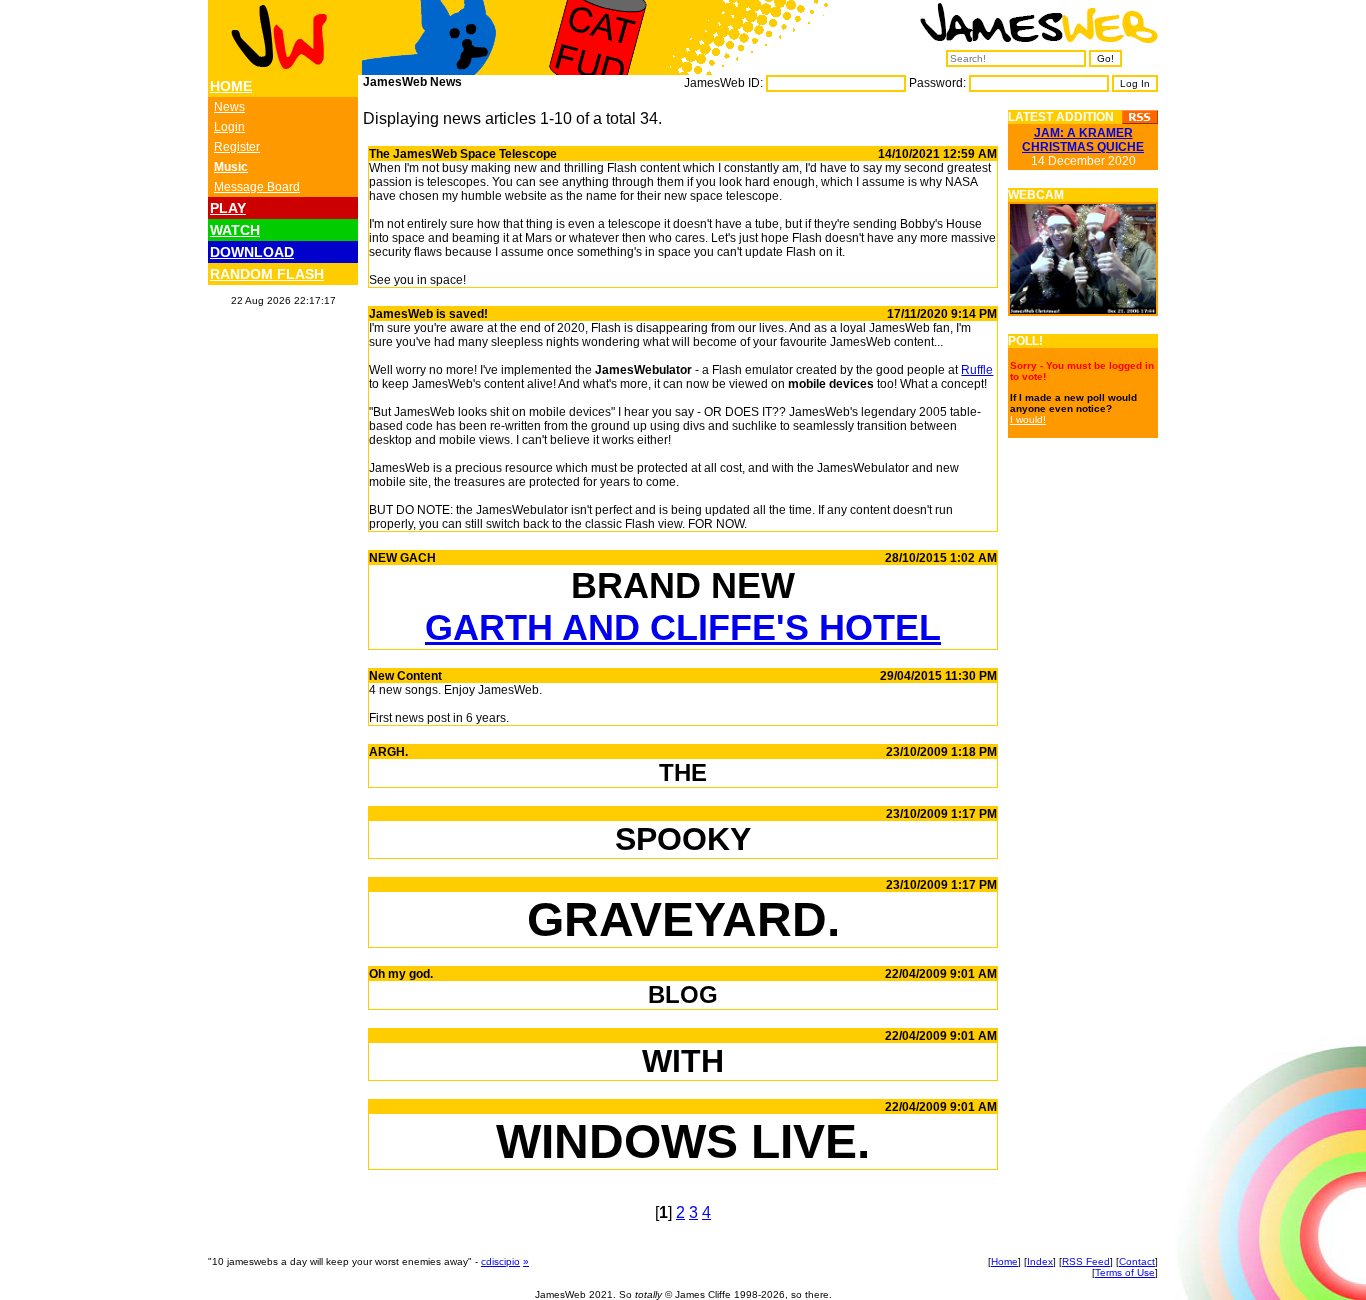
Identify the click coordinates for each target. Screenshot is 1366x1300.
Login (229, 127)
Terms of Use (1125, 1272)
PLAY (228, 208)
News (229, 107)
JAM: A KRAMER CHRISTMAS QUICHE (1083, 140)
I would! (1028, 419)
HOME (231, 86)
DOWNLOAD (252, 252)
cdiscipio (500, 1261)
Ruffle (977, 370)
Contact (1137, 1261)
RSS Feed (1086, 1261)
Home (1004, 1261)
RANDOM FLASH (267, 274)
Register (237, 147)
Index (1040, 1261)
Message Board (257, 187)
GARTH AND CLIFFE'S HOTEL (683, 627)
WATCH (235, 230)
